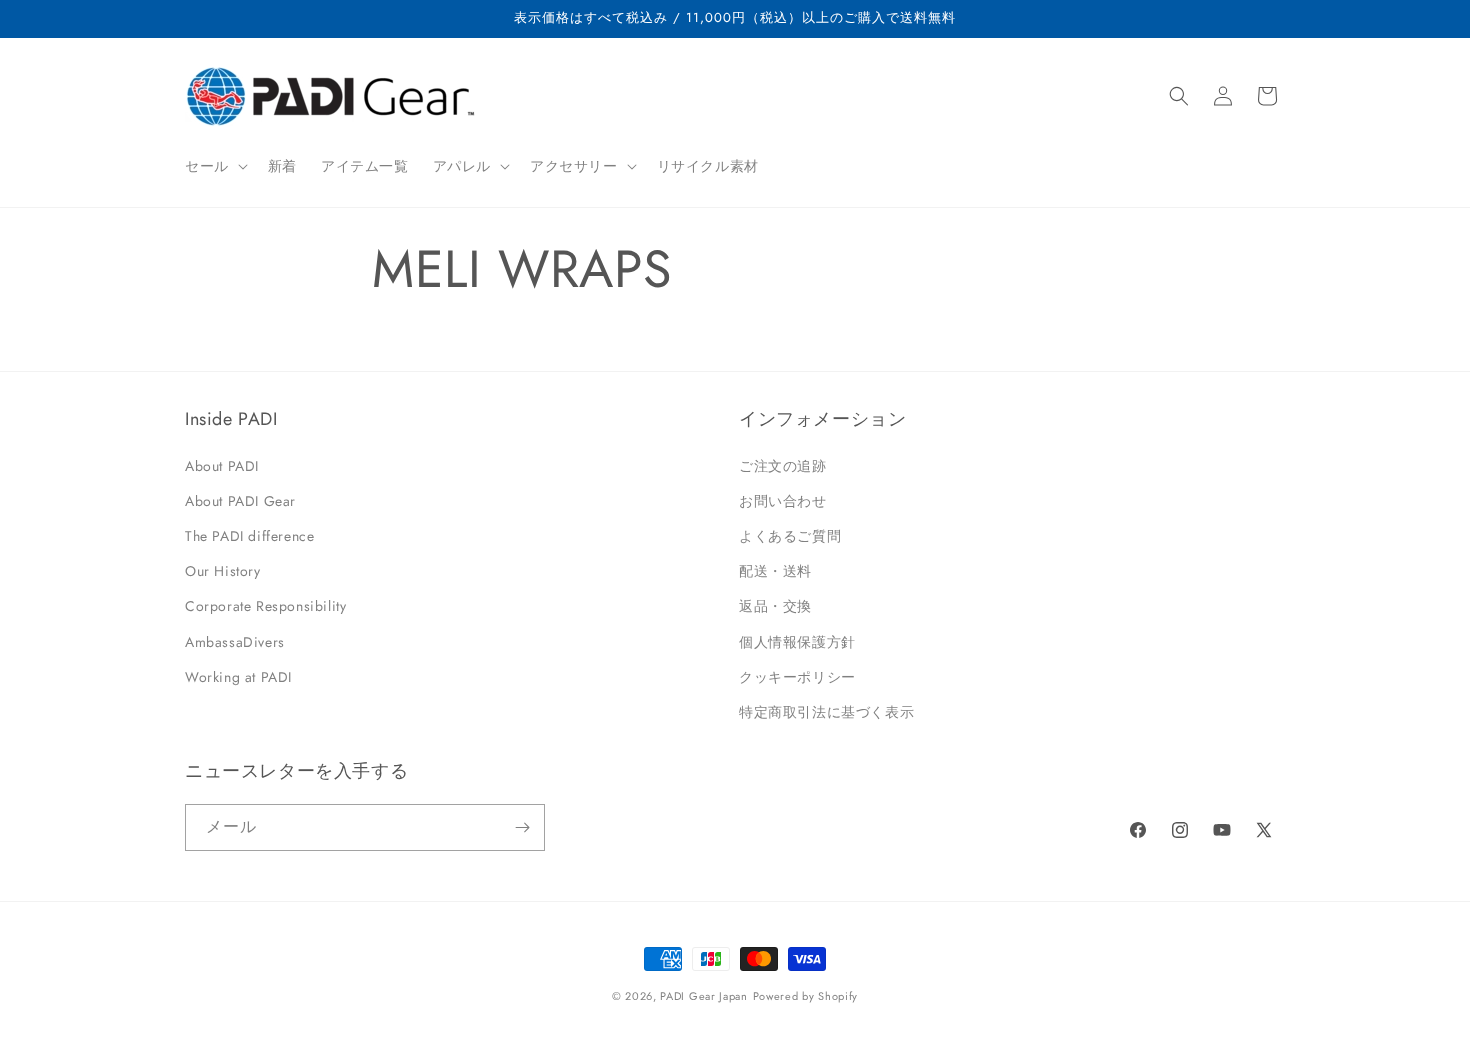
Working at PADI (238, 677)
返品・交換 (775, 606)
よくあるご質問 (790, 536)
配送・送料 (775, 571)
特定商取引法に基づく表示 (826, 712)
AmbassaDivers (235, 642)
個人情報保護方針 (797, 642)
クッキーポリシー (797, 677)
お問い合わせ (783, 501)
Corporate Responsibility (265, 606)
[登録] (522, 827)
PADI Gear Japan (704, 996)
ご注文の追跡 (783, 466)
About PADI (222, 466)
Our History (223, 571)
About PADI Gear (240, 501)
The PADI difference (249, 536)
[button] (214, 166)
